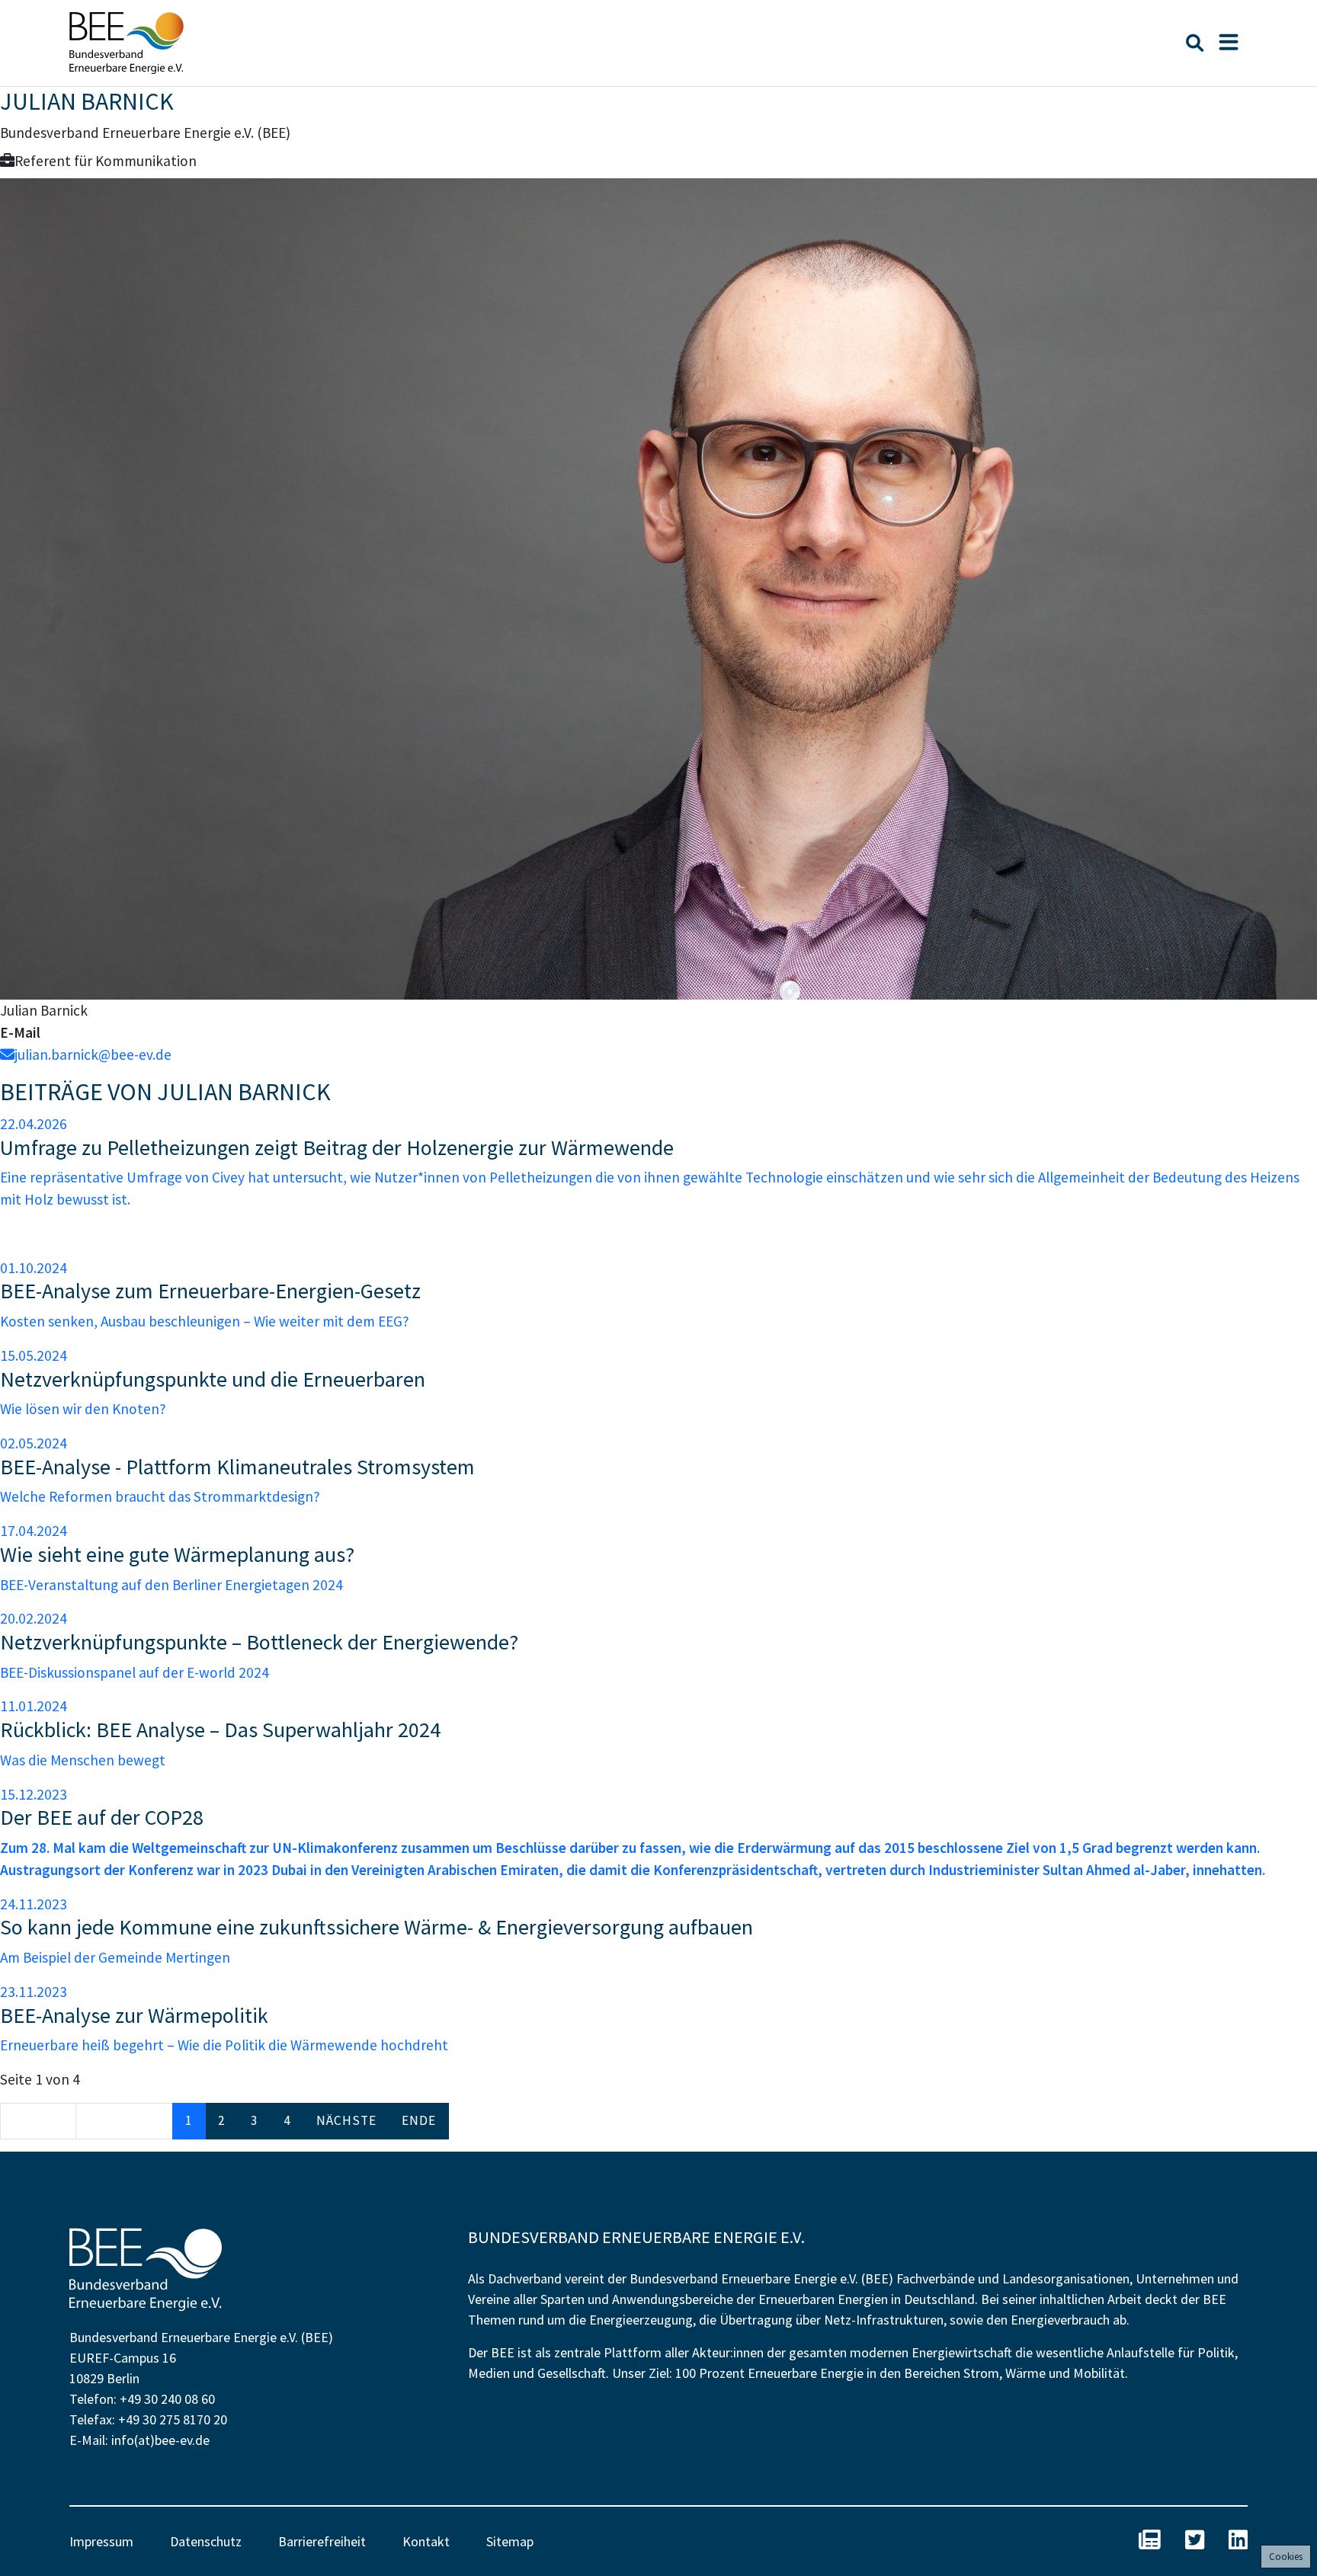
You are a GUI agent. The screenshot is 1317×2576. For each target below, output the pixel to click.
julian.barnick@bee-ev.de (93, 1054)
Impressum (101, 2541)
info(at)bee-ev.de (160, 2440)
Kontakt (426, 2541)
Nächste (346, 2120)
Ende (419, 2120)
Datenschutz (206, 2541)
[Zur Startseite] (127, 43)
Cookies (1286, 2557)
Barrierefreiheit (322, 2541)
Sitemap (510, 2541)
